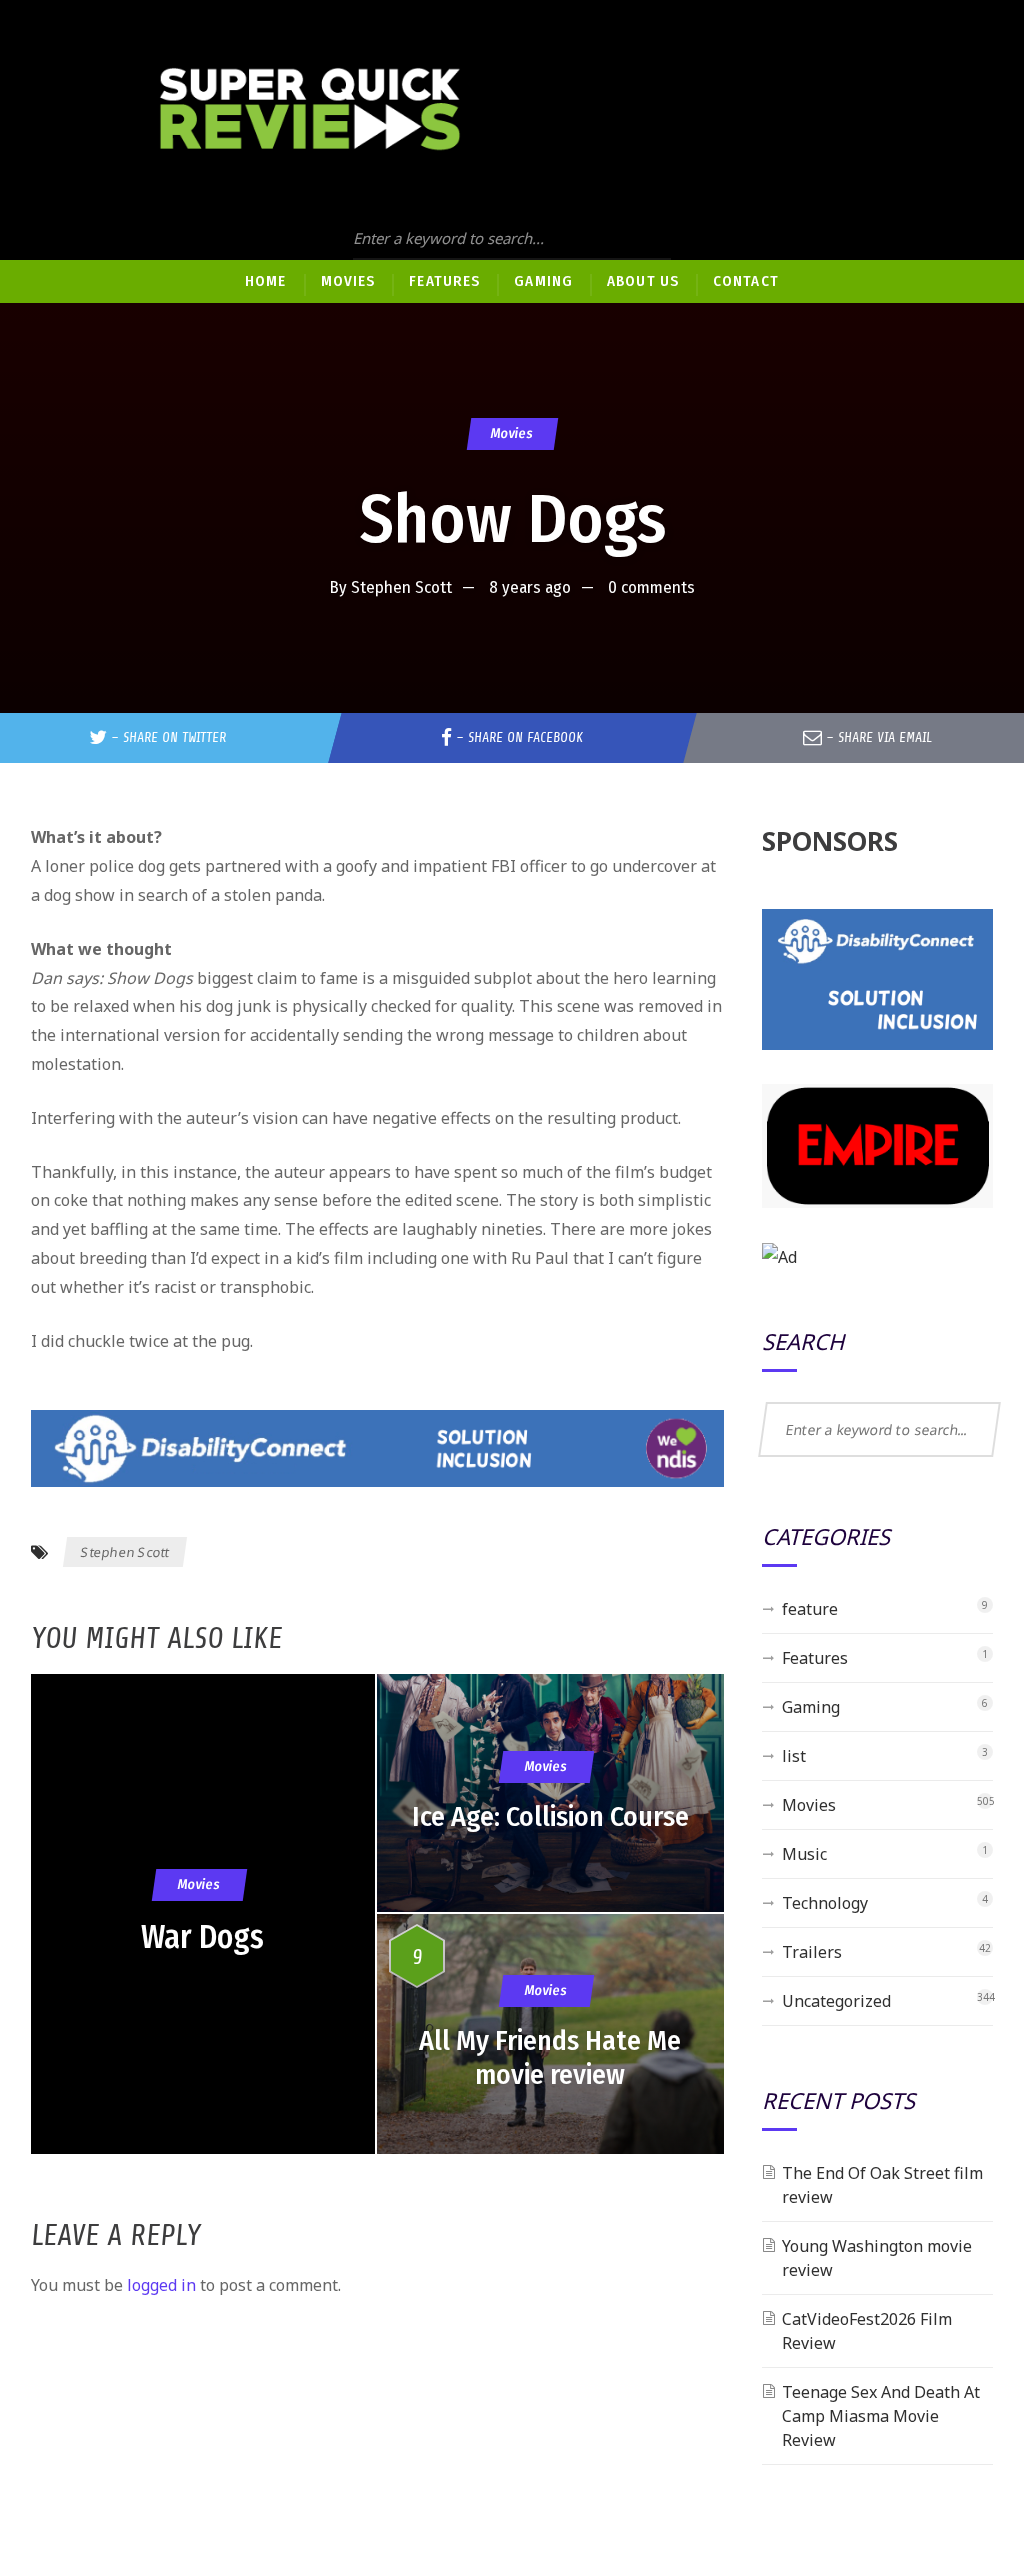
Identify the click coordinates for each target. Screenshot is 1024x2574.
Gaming (811, 1707)
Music (804, 1854)
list (794, 1756)
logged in (161, 2285)
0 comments (651, 587)
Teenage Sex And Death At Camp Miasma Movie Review (881, 2416)
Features (815, 1658)
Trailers (812, 1952)
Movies (511, 433)
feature (810, 1609)
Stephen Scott (401, 587)
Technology (825, 1903)
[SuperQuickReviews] (310, 109)
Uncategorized (836, 2001)
